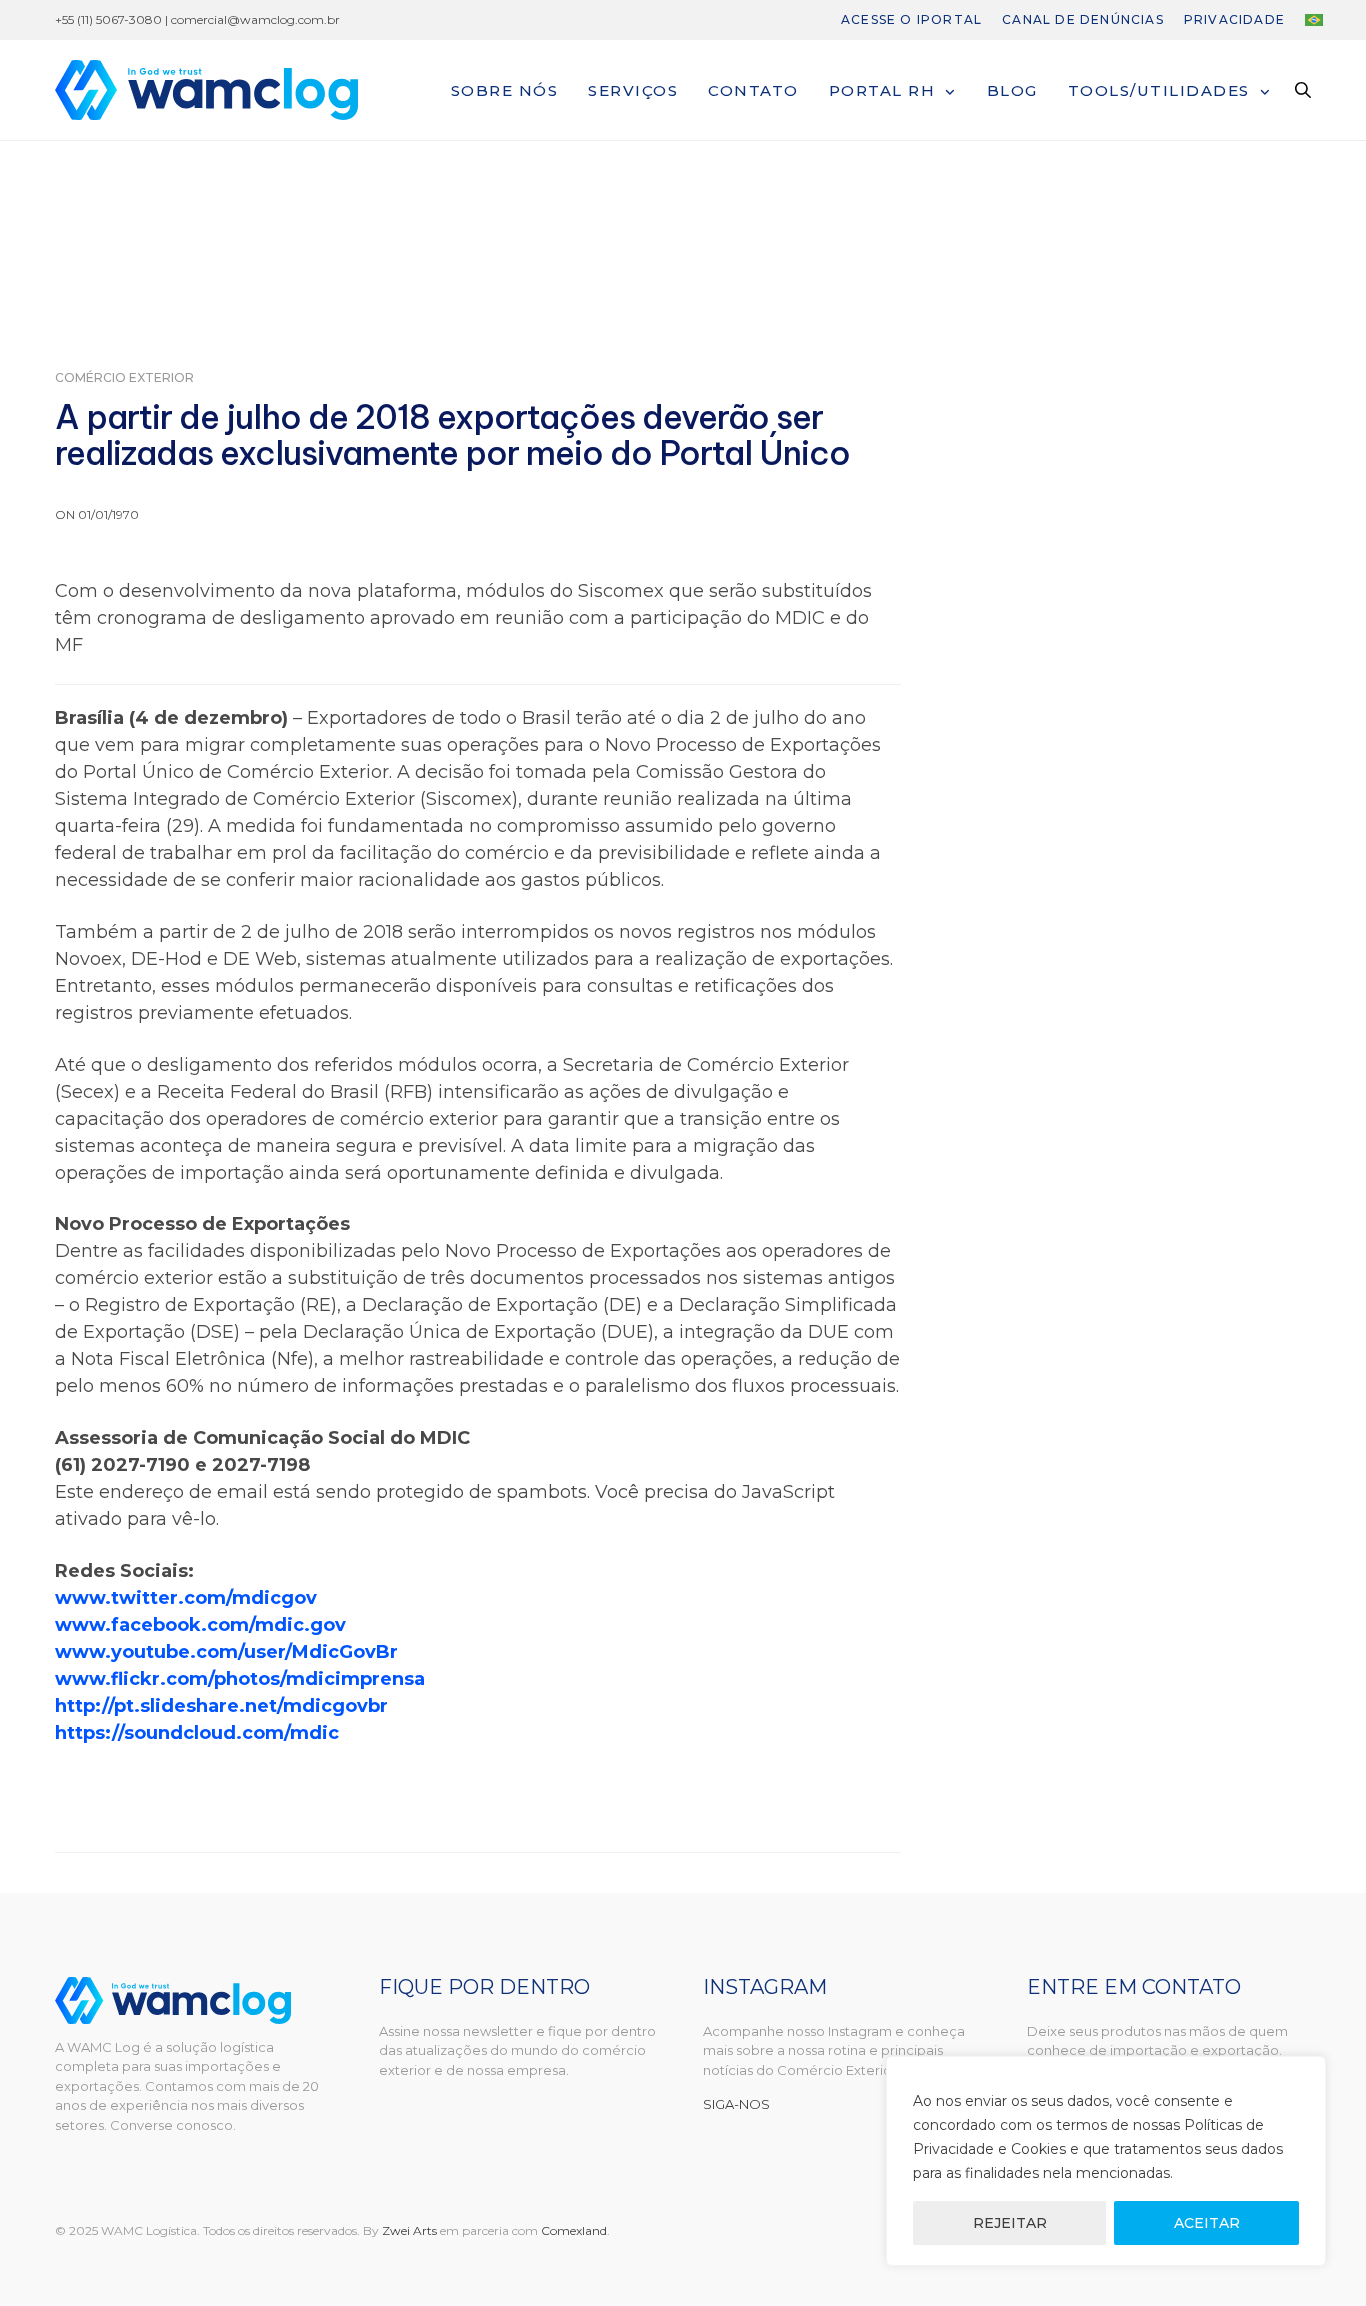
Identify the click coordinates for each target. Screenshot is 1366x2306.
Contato (753, 90)
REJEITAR (1010, 2223)
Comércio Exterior (124, 378)
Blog (1012, 90)
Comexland (574, 2230)
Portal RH (882, 90)
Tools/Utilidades (1159, 90)
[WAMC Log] (206, 90)
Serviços (633, 90)
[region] (1106, 2161)
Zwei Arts (409, 2230)
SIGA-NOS (736, 2104)
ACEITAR (1207, 2223)
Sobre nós (505, 90)
